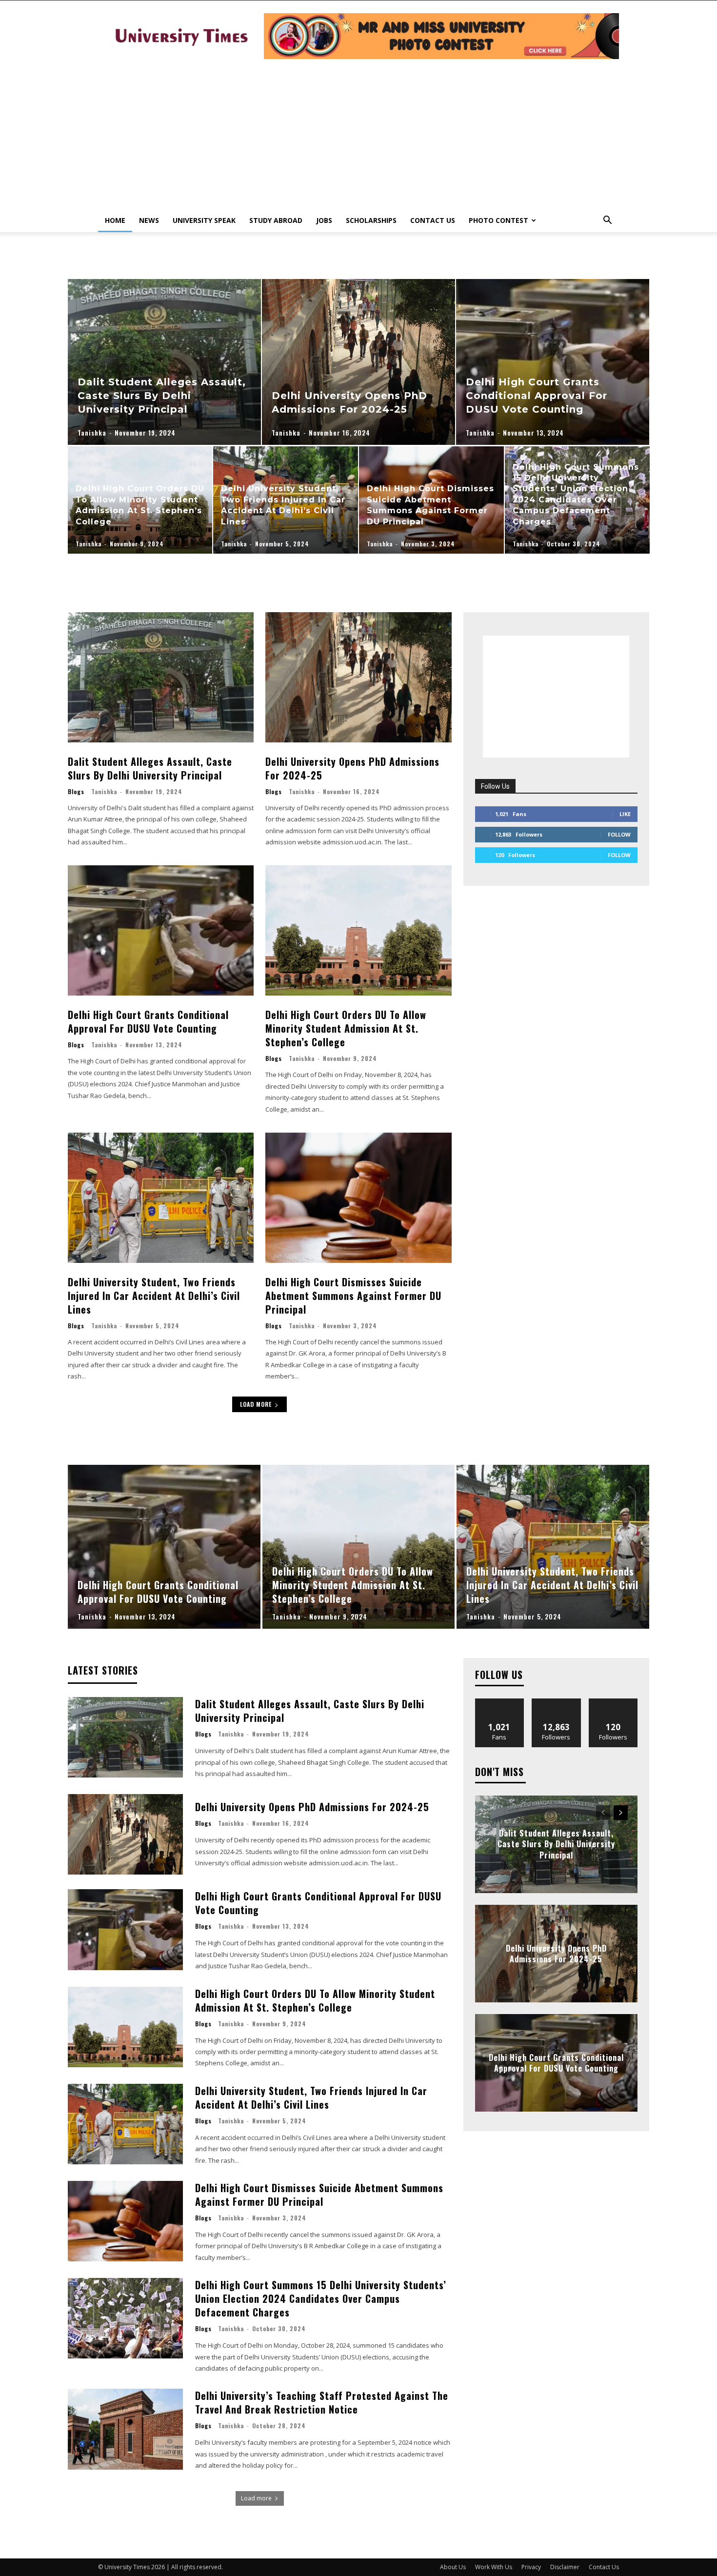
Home (115, 220)
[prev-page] (603, 1813)
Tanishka (104, 791)
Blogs (76, 792)
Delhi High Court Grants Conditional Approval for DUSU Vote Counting (148, 1021)
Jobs (324, 220)
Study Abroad (276, 220)
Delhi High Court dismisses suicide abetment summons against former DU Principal (353, 1296)
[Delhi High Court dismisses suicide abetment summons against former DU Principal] (431, 500)
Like (625, 814)
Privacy (531, 2567)
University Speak (204, 220)
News (149, 220)
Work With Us (494, 2567)
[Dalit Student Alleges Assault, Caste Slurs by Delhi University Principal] (164, 362)
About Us (453, 2567)
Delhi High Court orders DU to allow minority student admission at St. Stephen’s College (346, 1028)
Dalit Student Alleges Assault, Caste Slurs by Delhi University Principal (150, 768)
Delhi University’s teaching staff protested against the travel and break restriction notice (322, 2402)
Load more (256, 1404)
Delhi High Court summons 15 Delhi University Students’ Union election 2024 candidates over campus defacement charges (321, 2298)
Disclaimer (565, 2567)
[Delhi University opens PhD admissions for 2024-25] (358, 362)
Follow (619, 834)
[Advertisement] (358, 136)
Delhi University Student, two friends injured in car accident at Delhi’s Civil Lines (154, 1296)
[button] (607, 221)
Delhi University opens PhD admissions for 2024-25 (352, 768)
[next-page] (621, 1813)
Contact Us (433, 220)
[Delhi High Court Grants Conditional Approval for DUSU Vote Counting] (553, 362)
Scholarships (371, 220)
